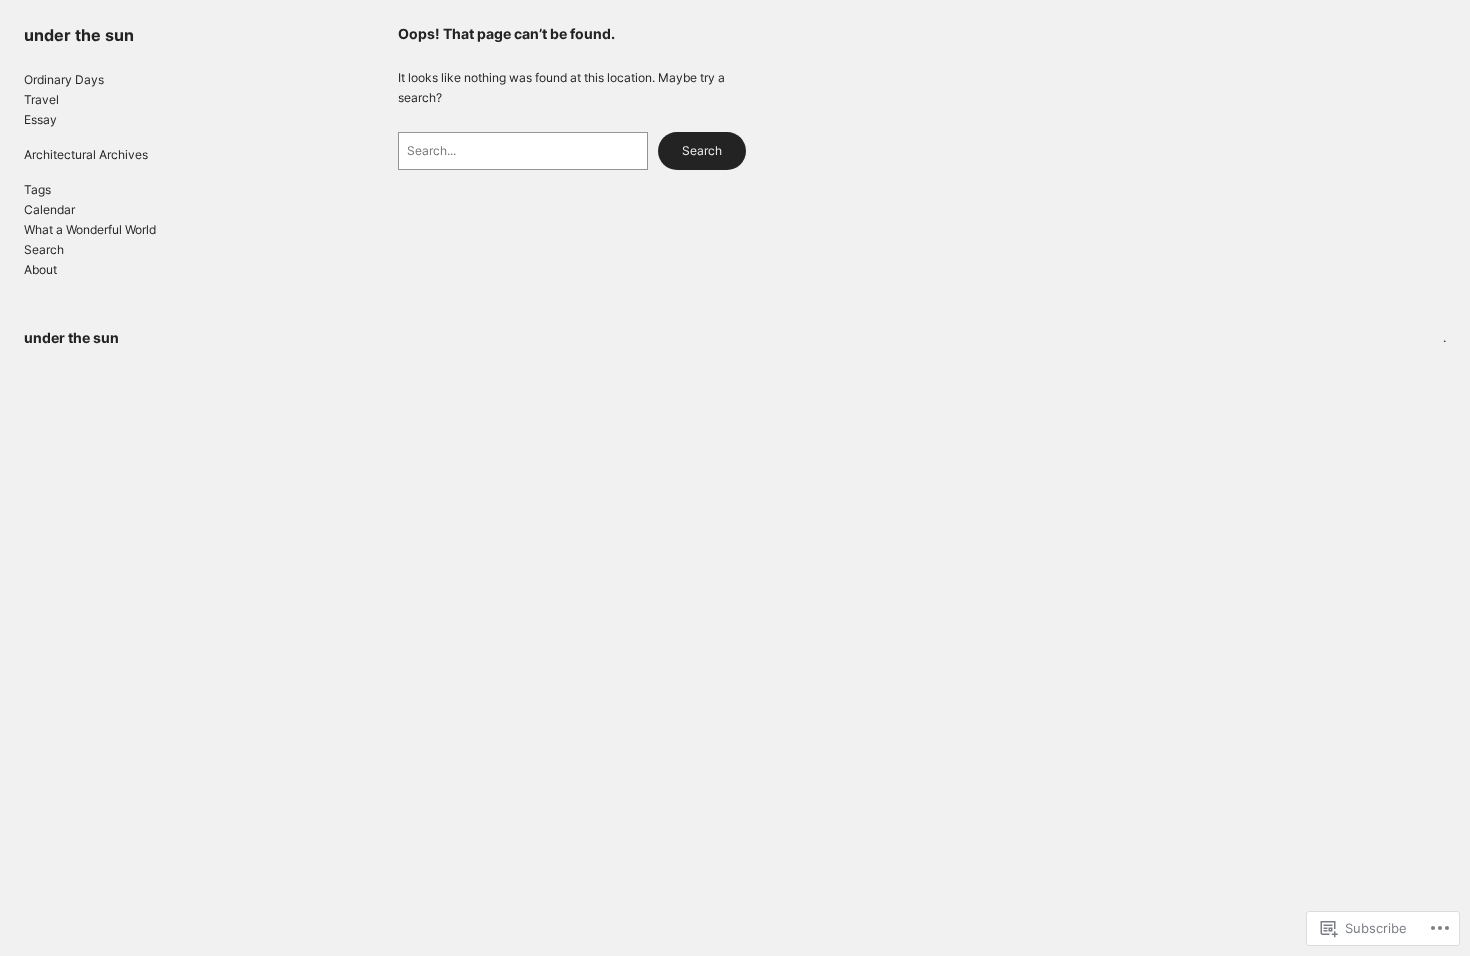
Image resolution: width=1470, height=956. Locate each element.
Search (702, 150)
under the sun (79, 35)
